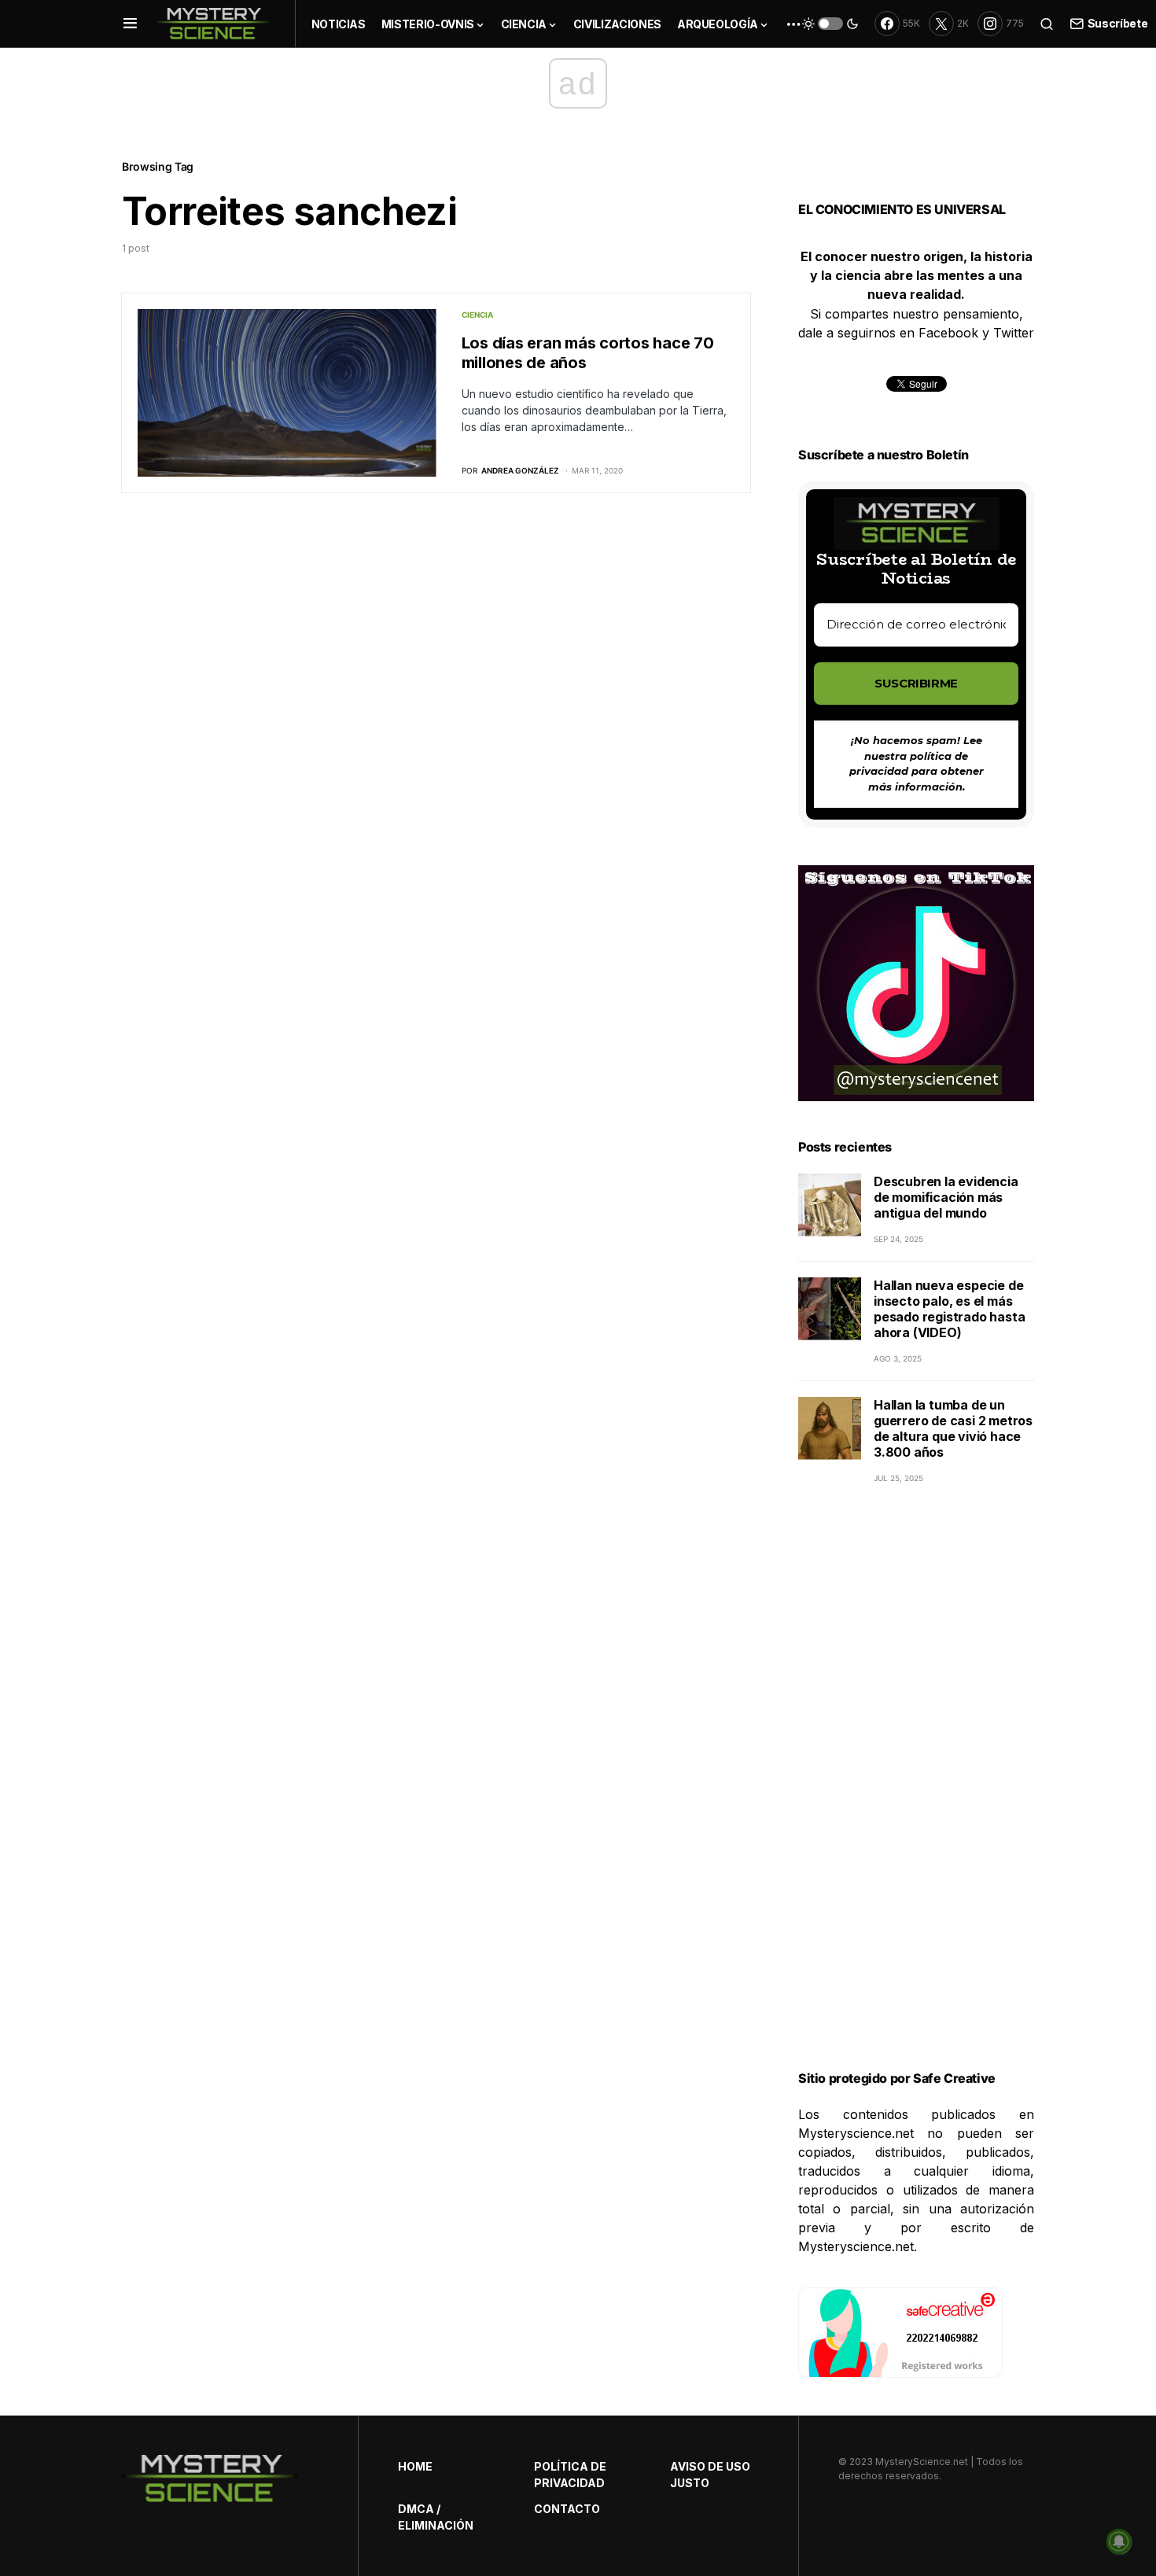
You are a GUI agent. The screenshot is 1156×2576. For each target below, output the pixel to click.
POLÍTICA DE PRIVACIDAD (570, 2475)
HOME (415, 2466)
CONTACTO (567, 2509)
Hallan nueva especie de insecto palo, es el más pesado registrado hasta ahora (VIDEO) (949, 1309)
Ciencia (477, 315)
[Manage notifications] (1119, 2541)
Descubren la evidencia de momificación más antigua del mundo (946, 1197)
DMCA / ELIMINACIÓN (436, 2517)
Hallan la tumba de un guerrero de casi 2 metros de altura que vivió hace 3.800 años (953, 1428)
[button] (130, 24)
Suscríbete (1117, 23)
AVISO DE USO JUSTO (710, 2475)
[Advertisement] (916, 1797)
